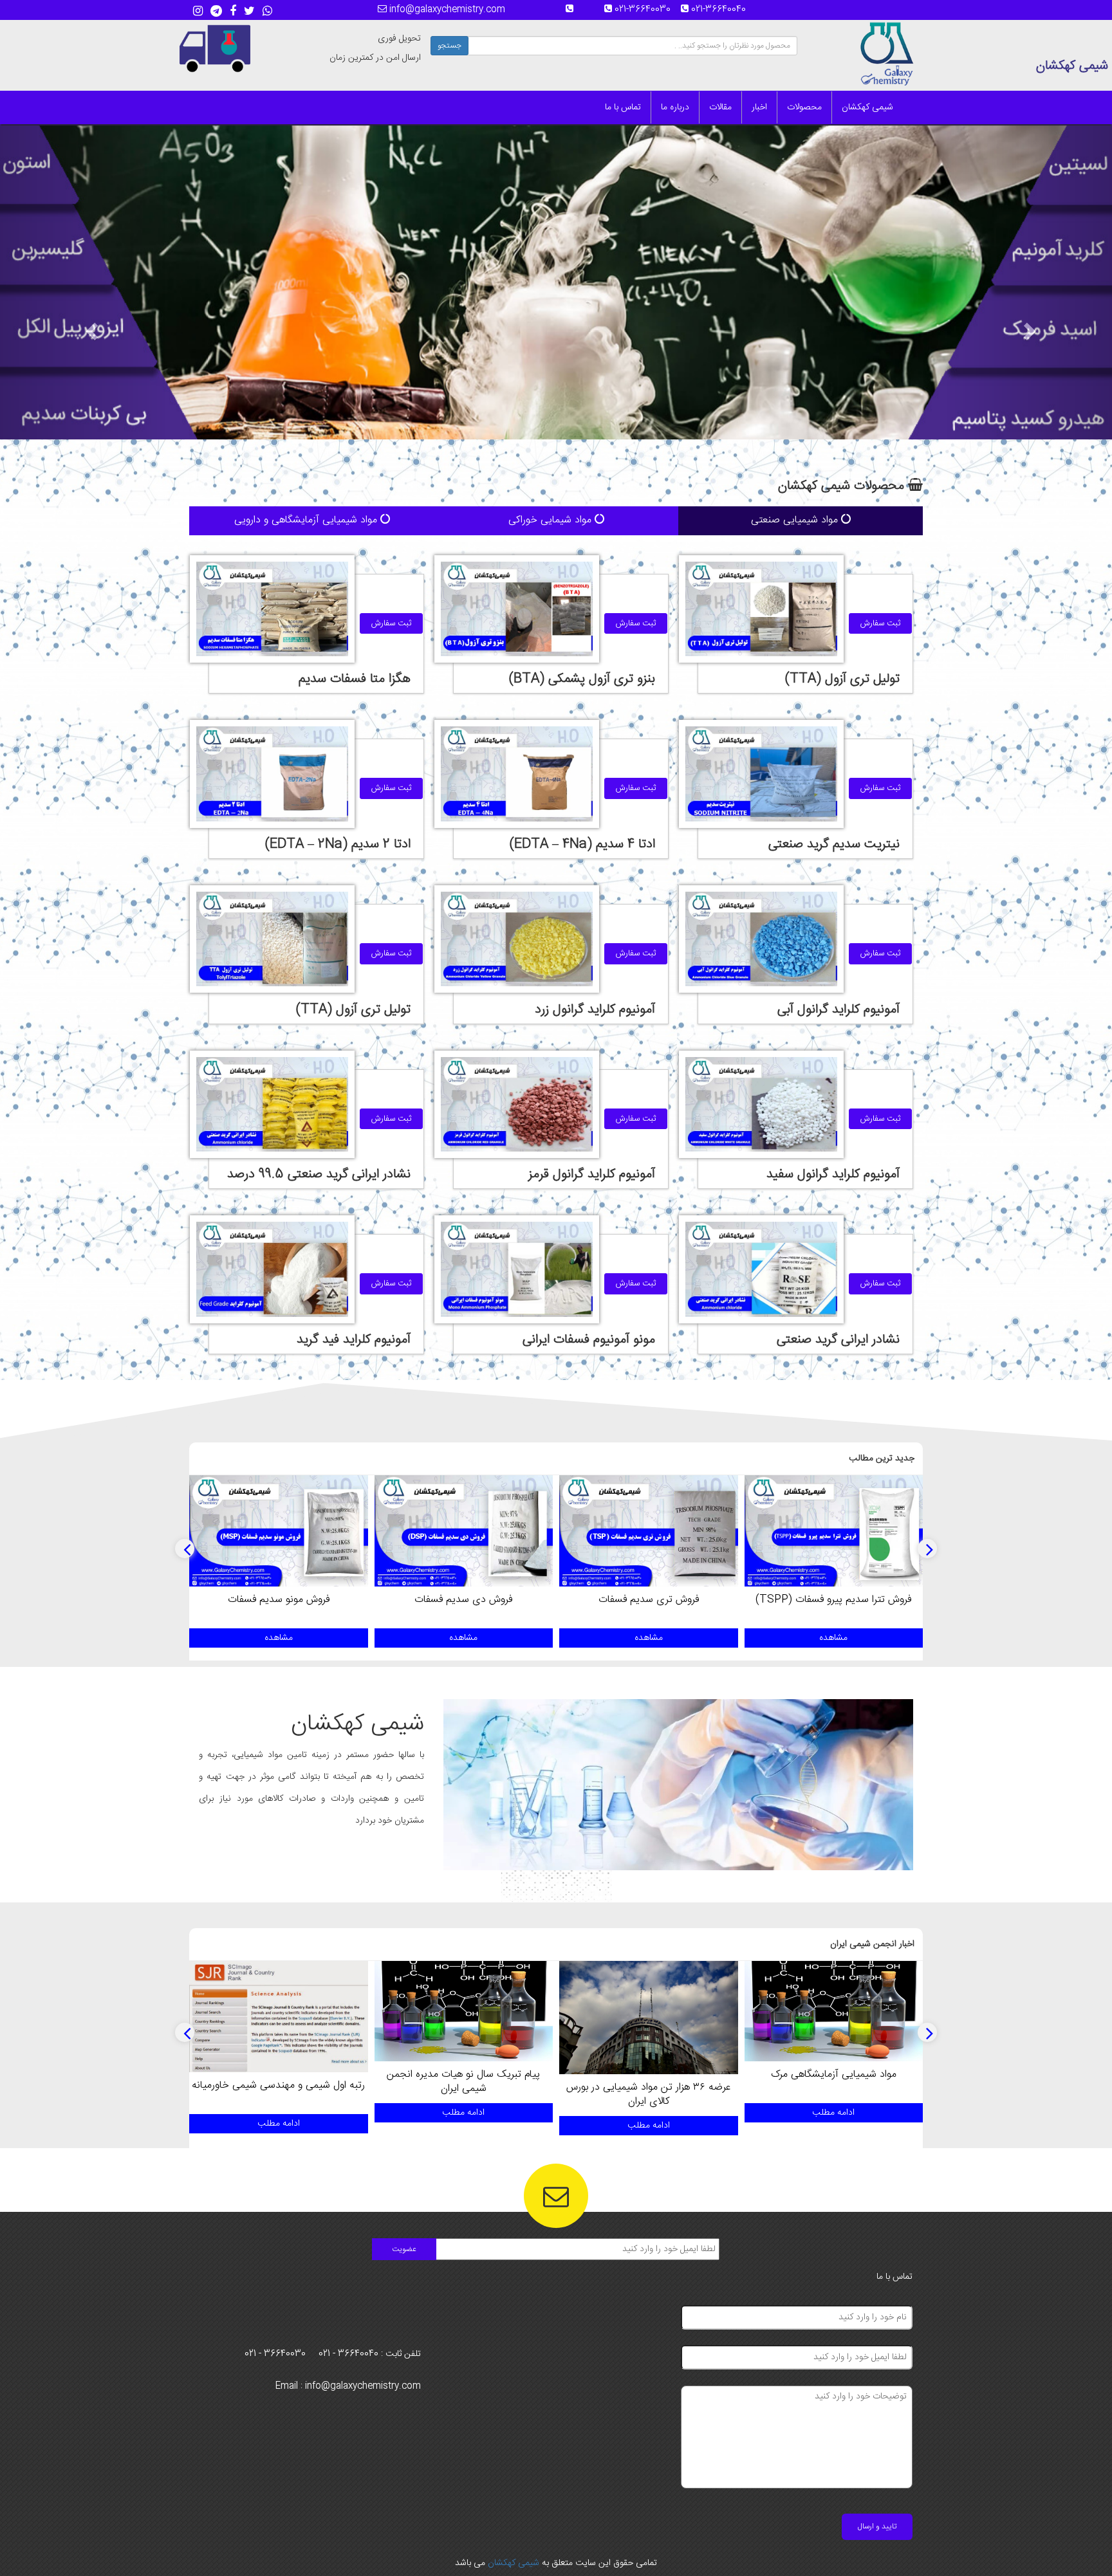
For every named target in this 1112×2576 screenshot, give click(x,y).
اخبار (759, 107)
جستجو (449, 46)
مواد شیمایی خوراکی (551, 520)
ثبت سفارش (880, 623)
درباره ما (675, 107)
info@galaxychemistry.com (446, 10)
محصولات (804, 107)
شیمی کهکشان (867, 107)
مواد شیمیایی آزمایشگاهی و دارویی (307, 520)
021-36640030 (646, 10)
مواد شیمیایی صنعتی (796, 520)
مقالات (720, 107)
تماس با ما (623, 107)
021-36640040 (722, 10)
